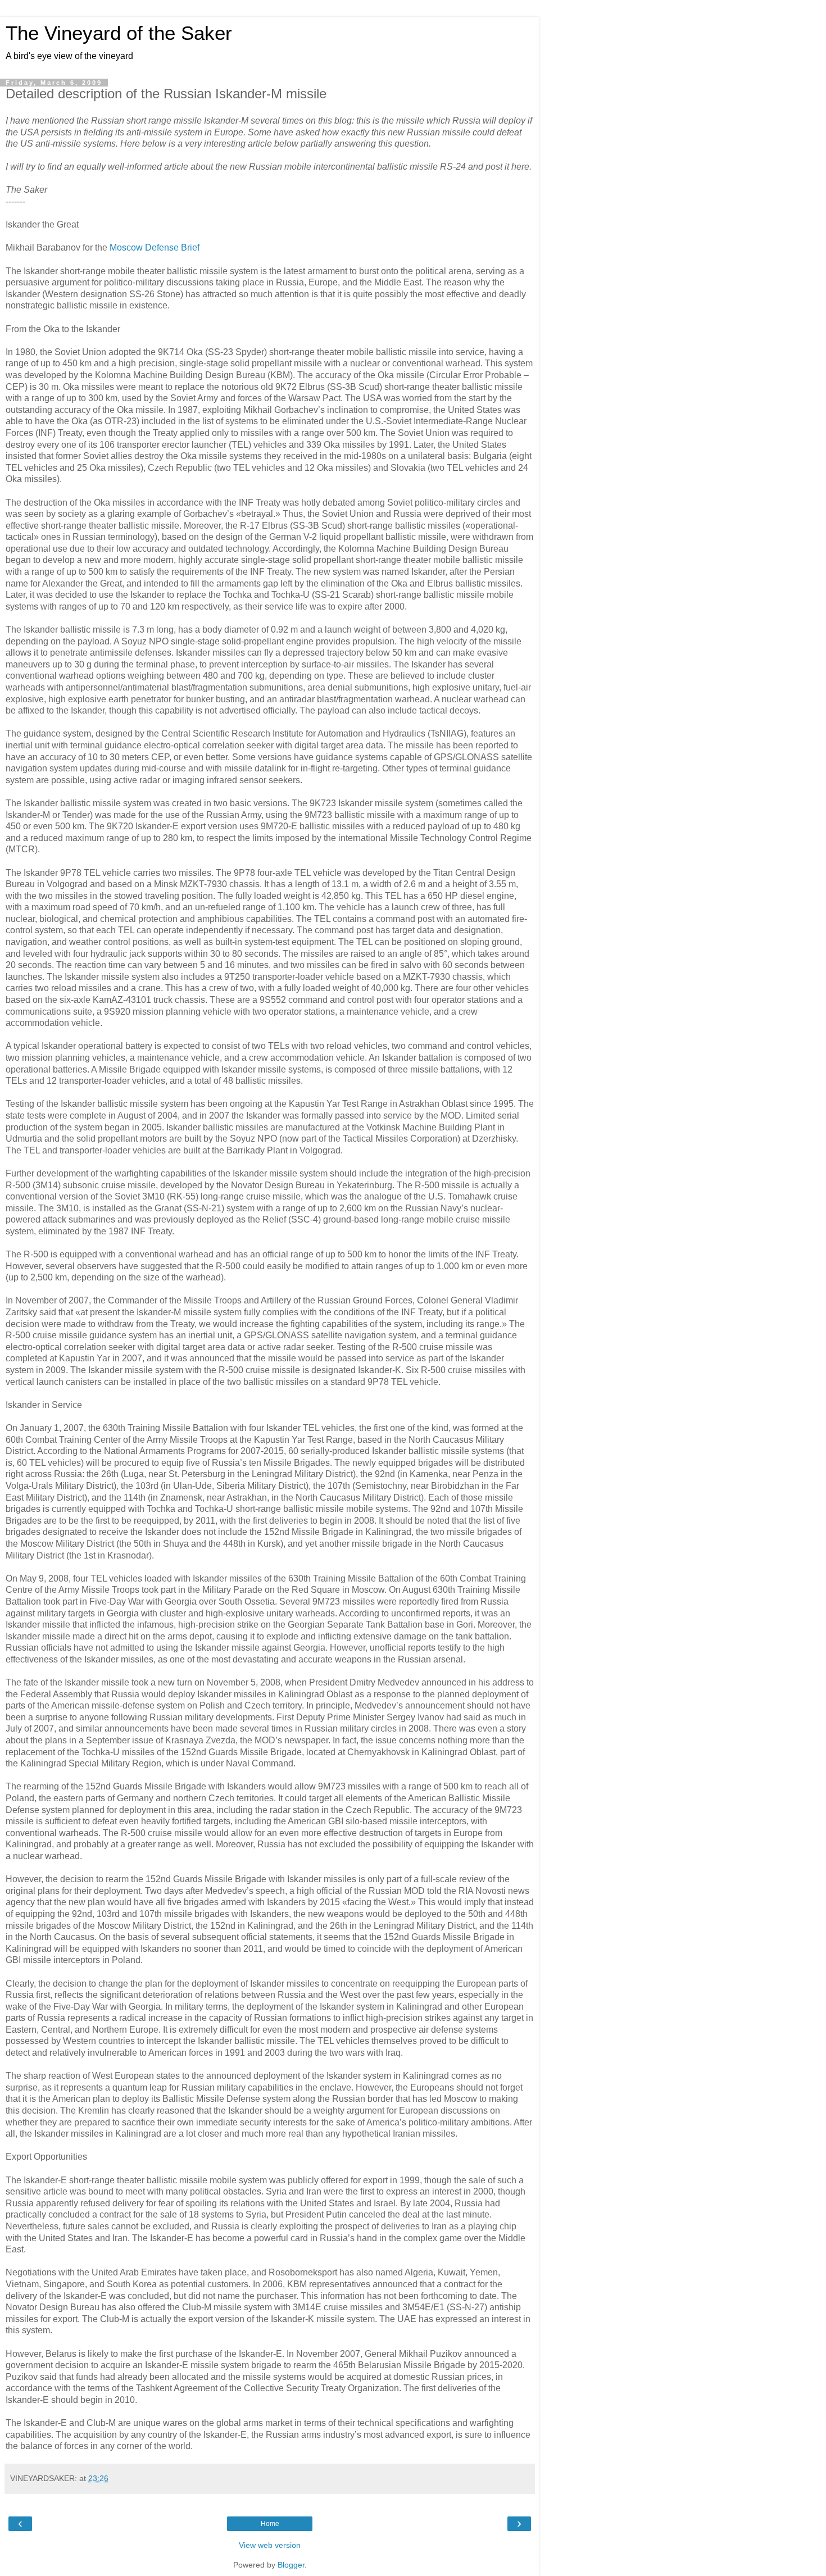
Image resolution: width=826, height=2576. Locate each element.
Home (270, 2524)
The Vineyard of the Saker (119, 33)
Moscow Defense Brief (155, 247)
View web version (270, 2545)
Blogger (291, 2565)
